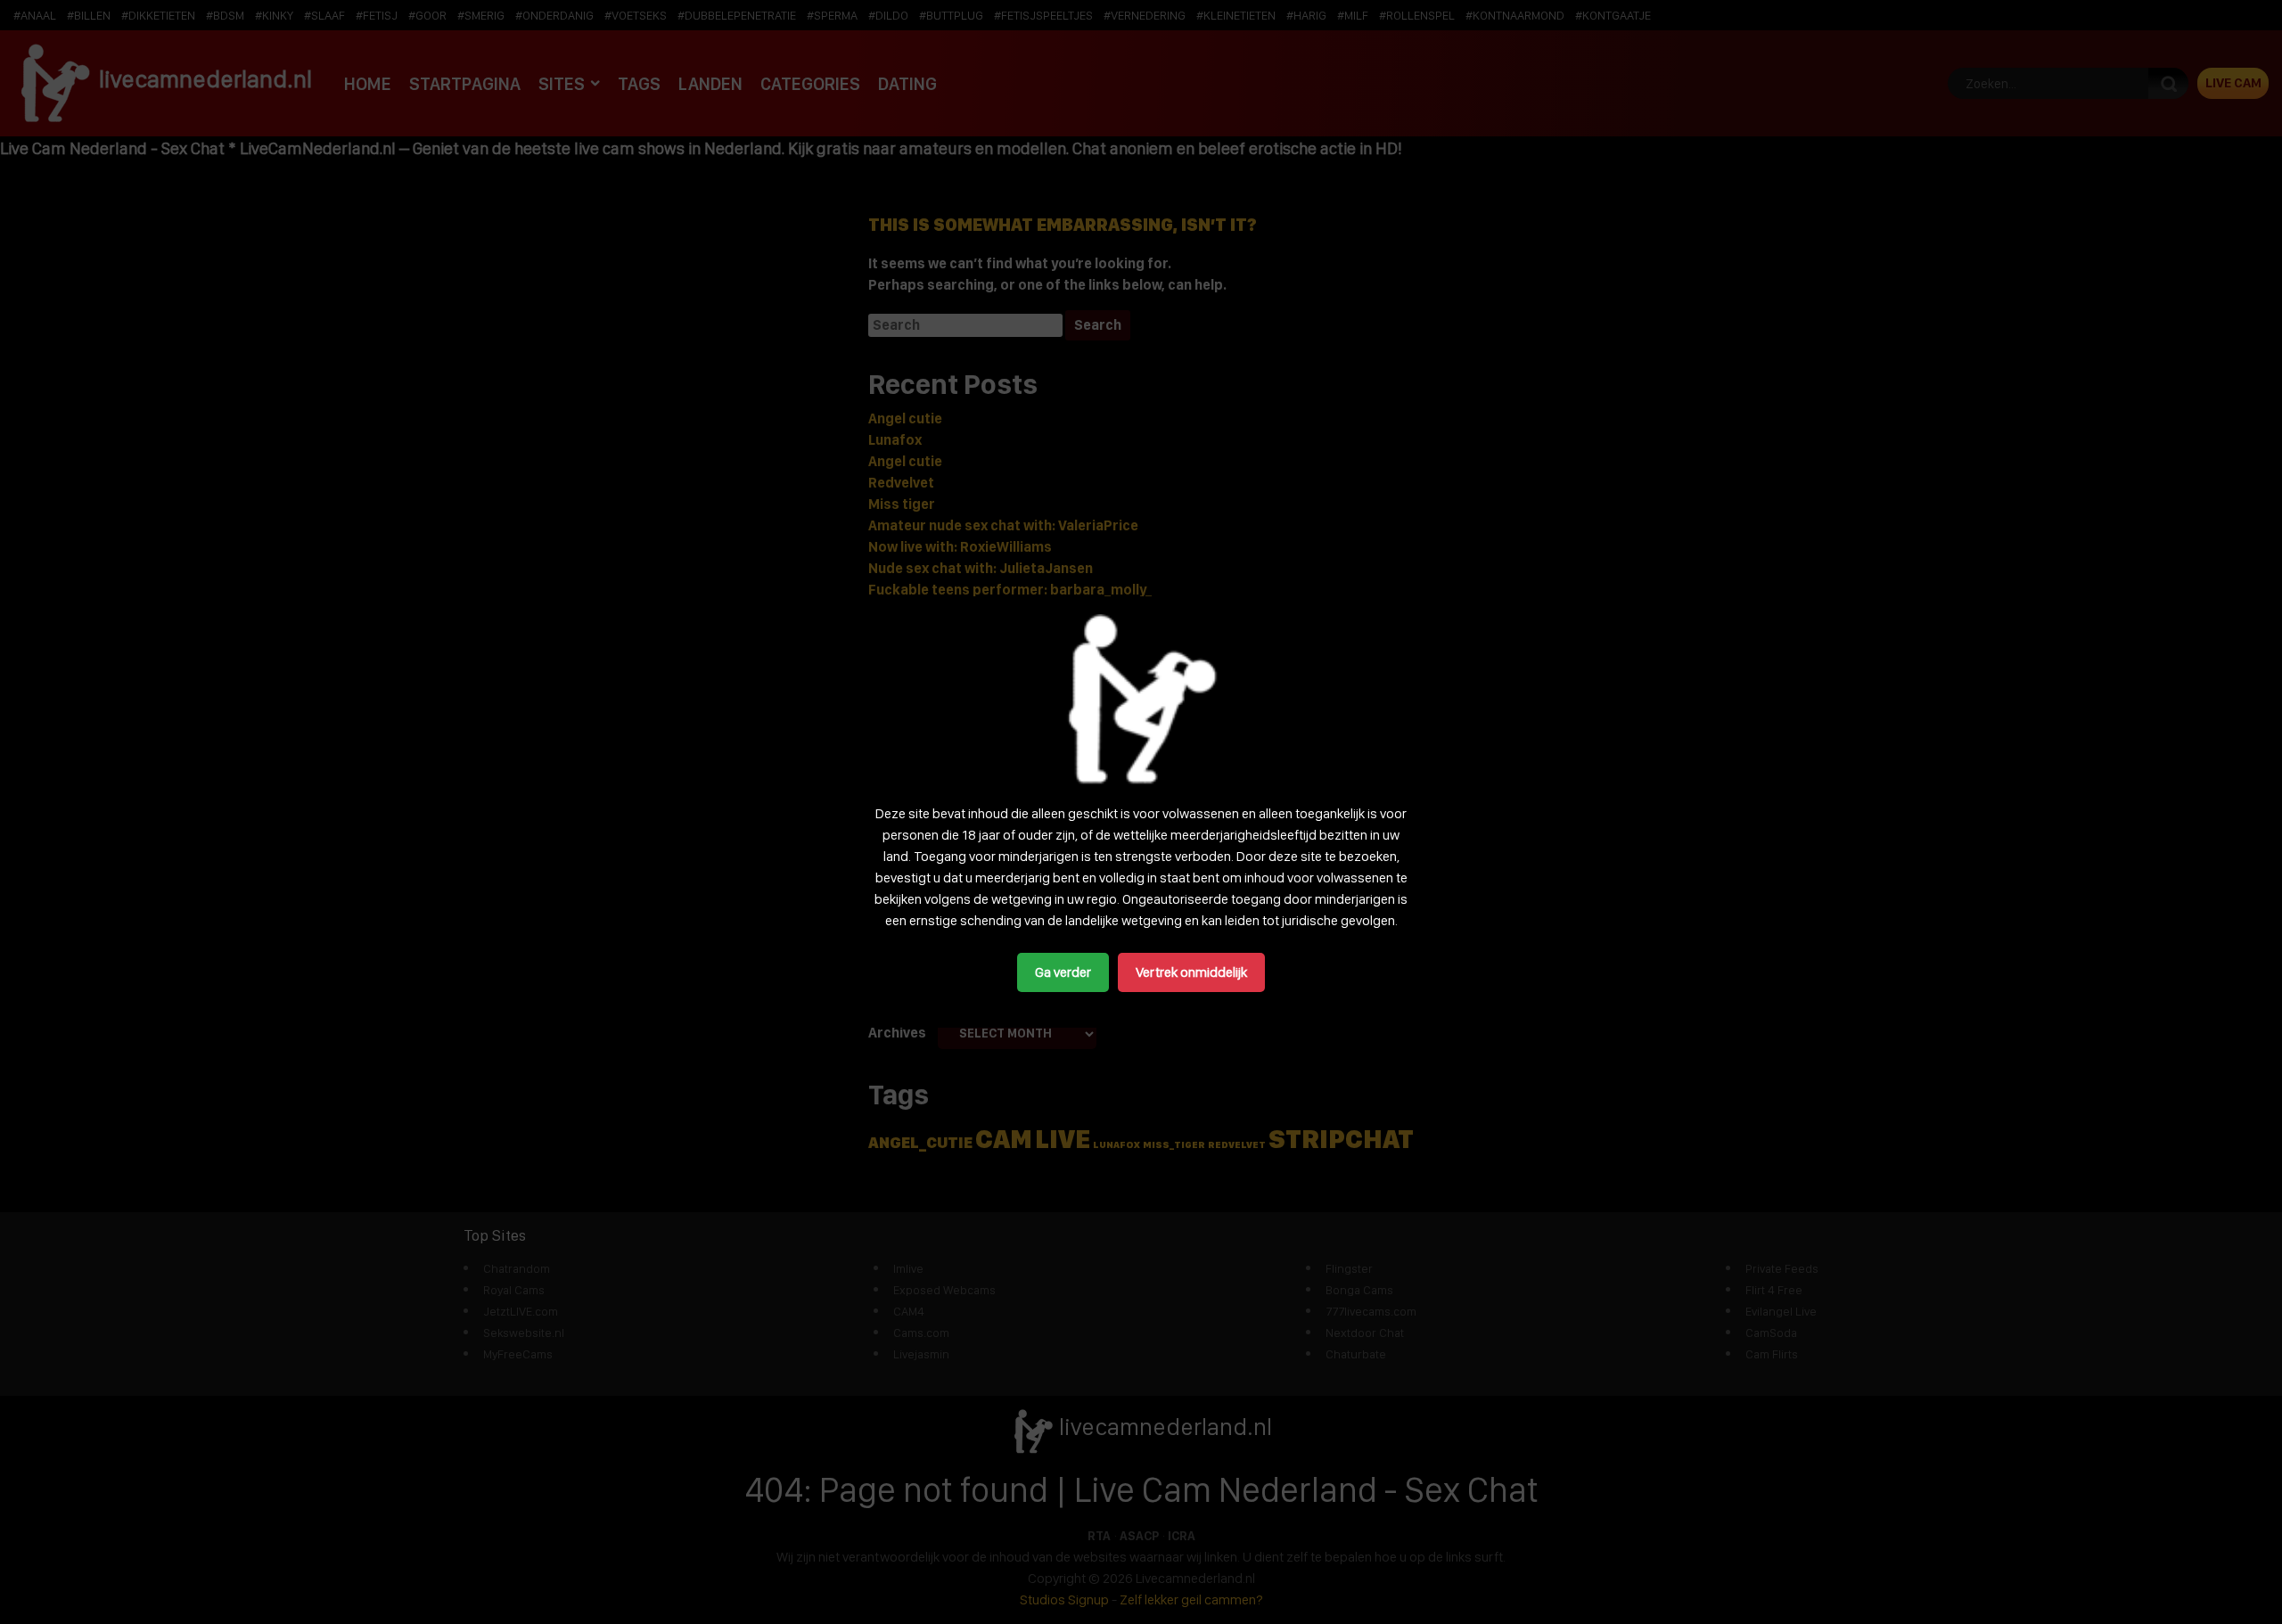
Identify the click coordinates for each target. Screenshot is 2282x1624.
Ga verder (1063, 972)
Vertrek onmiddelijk (1191, 972)
